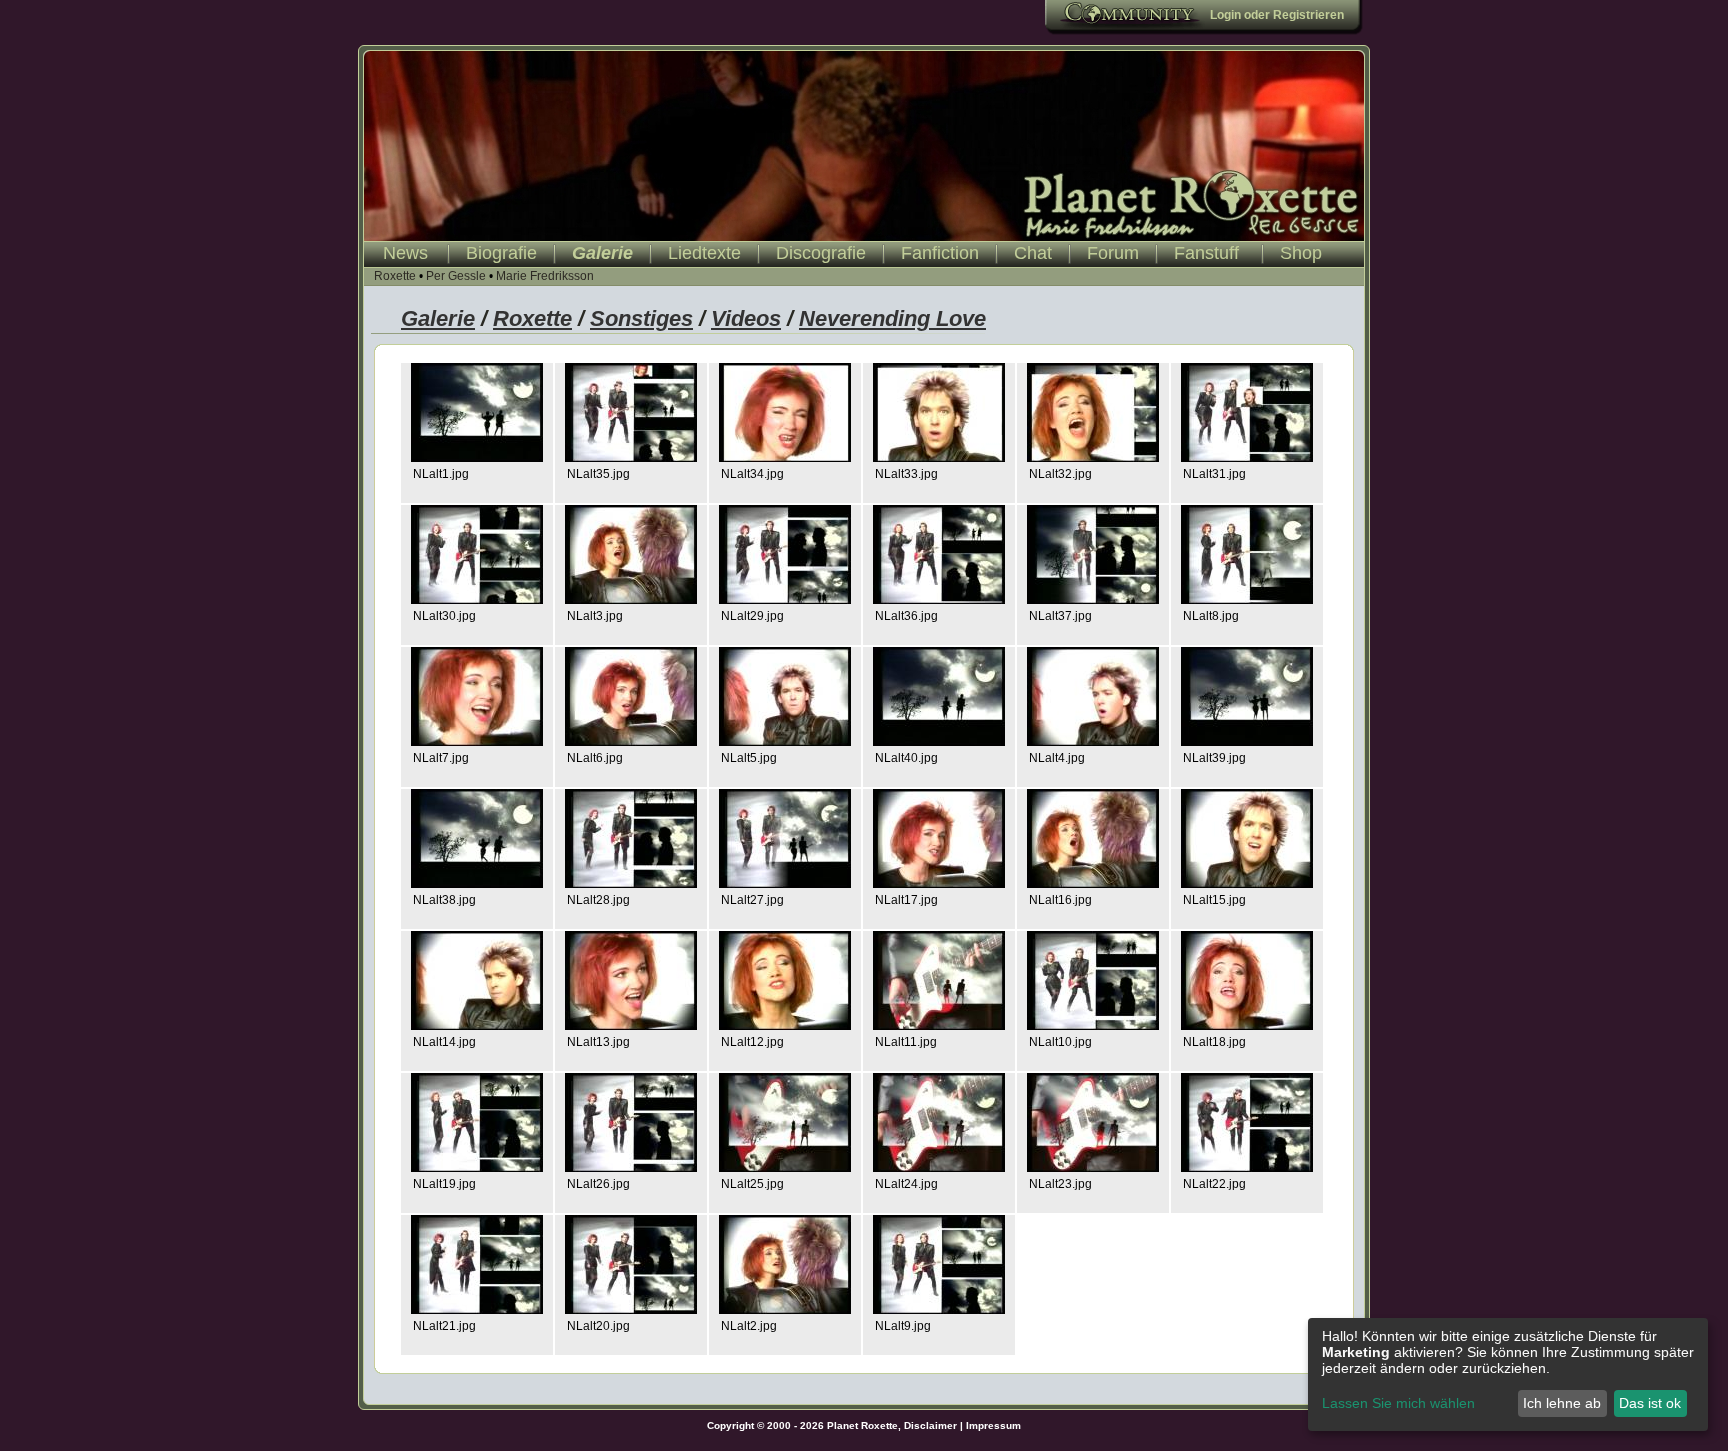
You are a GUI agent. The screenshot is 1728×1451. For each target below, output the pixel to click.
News (405, 253)
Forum (1113, 253)
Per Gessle (456, 276)
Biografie (501, 253)
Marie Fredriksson (545, 276)
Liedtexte (704, 253)
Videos (746, 318)
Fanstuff (1206, 253)
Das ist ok (1650, 1403)
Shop (1301, 253)
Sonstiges (641, 318)
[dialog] (1508, 1374)
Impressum (993, 1425)
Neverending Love (892, 318)
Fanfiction (940, 253)
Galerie (602, 253)
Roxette (395, 276)
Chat (1033, 253)
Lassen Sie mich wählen (1398, 1403)
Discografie (821, 253)
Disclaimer (930, 1425)
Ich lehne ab (1562, 1403)
